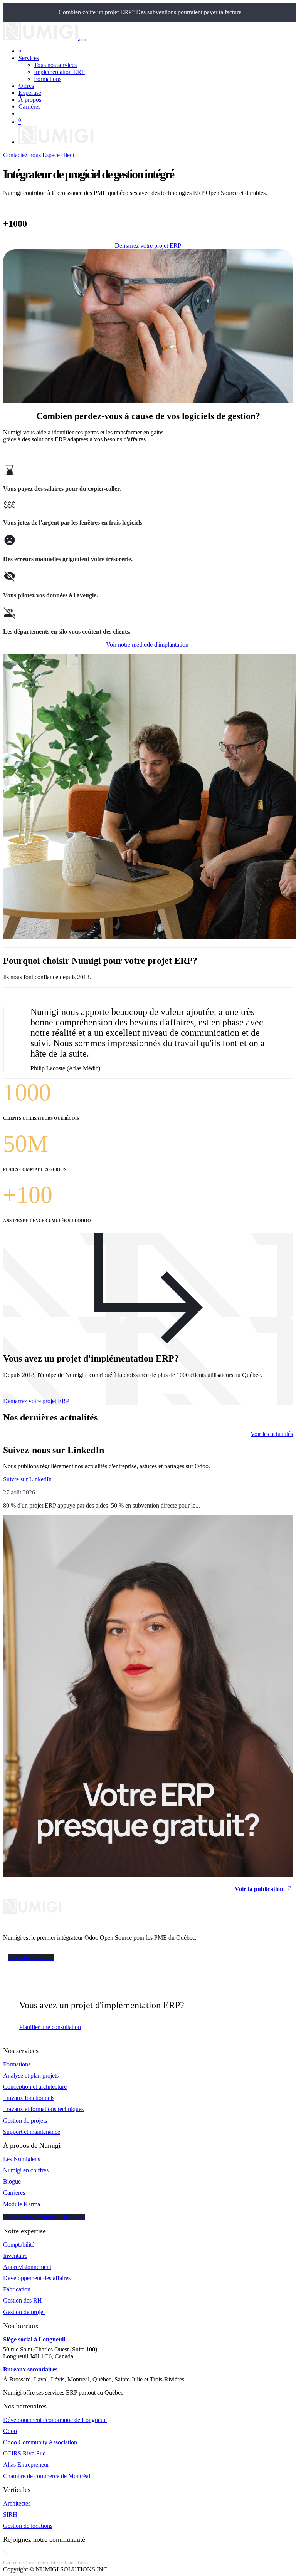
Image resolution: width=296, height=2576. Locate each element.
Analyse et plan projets (31, 2075)
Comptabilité (19, 2245)
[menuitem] (55, 65)
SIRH (10, 2515)
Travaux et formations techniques (43, 2109)
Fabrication (17, 2289)
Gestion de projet (24, 2312)
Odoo (10, 2431)
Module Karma (22, 2204)
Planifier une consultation (50, 2027)
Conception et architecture (35, 2087)
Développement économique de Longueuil (55, 2420)
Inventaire (15, 2256)
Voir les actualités (272, 1434)
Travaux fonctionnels (29, 2098)
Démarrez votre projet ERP (148, 246)
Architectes (17, 2503)
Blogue (12, 2181)
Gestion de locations (28, 2526)
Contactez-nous (22, 155)
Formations (17, 2064)
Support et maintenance (32, 2132)
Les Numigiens (22, 2159)
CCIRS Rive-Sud (24, 2453)
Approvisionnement (27, 2267)
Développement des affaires (37, 2278)
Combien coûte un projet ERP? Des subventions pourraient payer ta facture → (154, 12)
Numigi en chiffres (26, 2170)
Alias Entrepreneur (26, 2464)
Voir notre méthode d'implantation (147, 645)
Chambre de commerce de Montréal (47, 2476)
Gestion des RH (23, 2300)
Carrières (14, 2193)
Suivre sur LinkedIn (27, 1479)
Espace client (58, 155)
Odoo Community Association (40, 2442)
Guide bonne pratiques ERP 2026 (44, 2217)
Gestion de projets (25, 2121)
